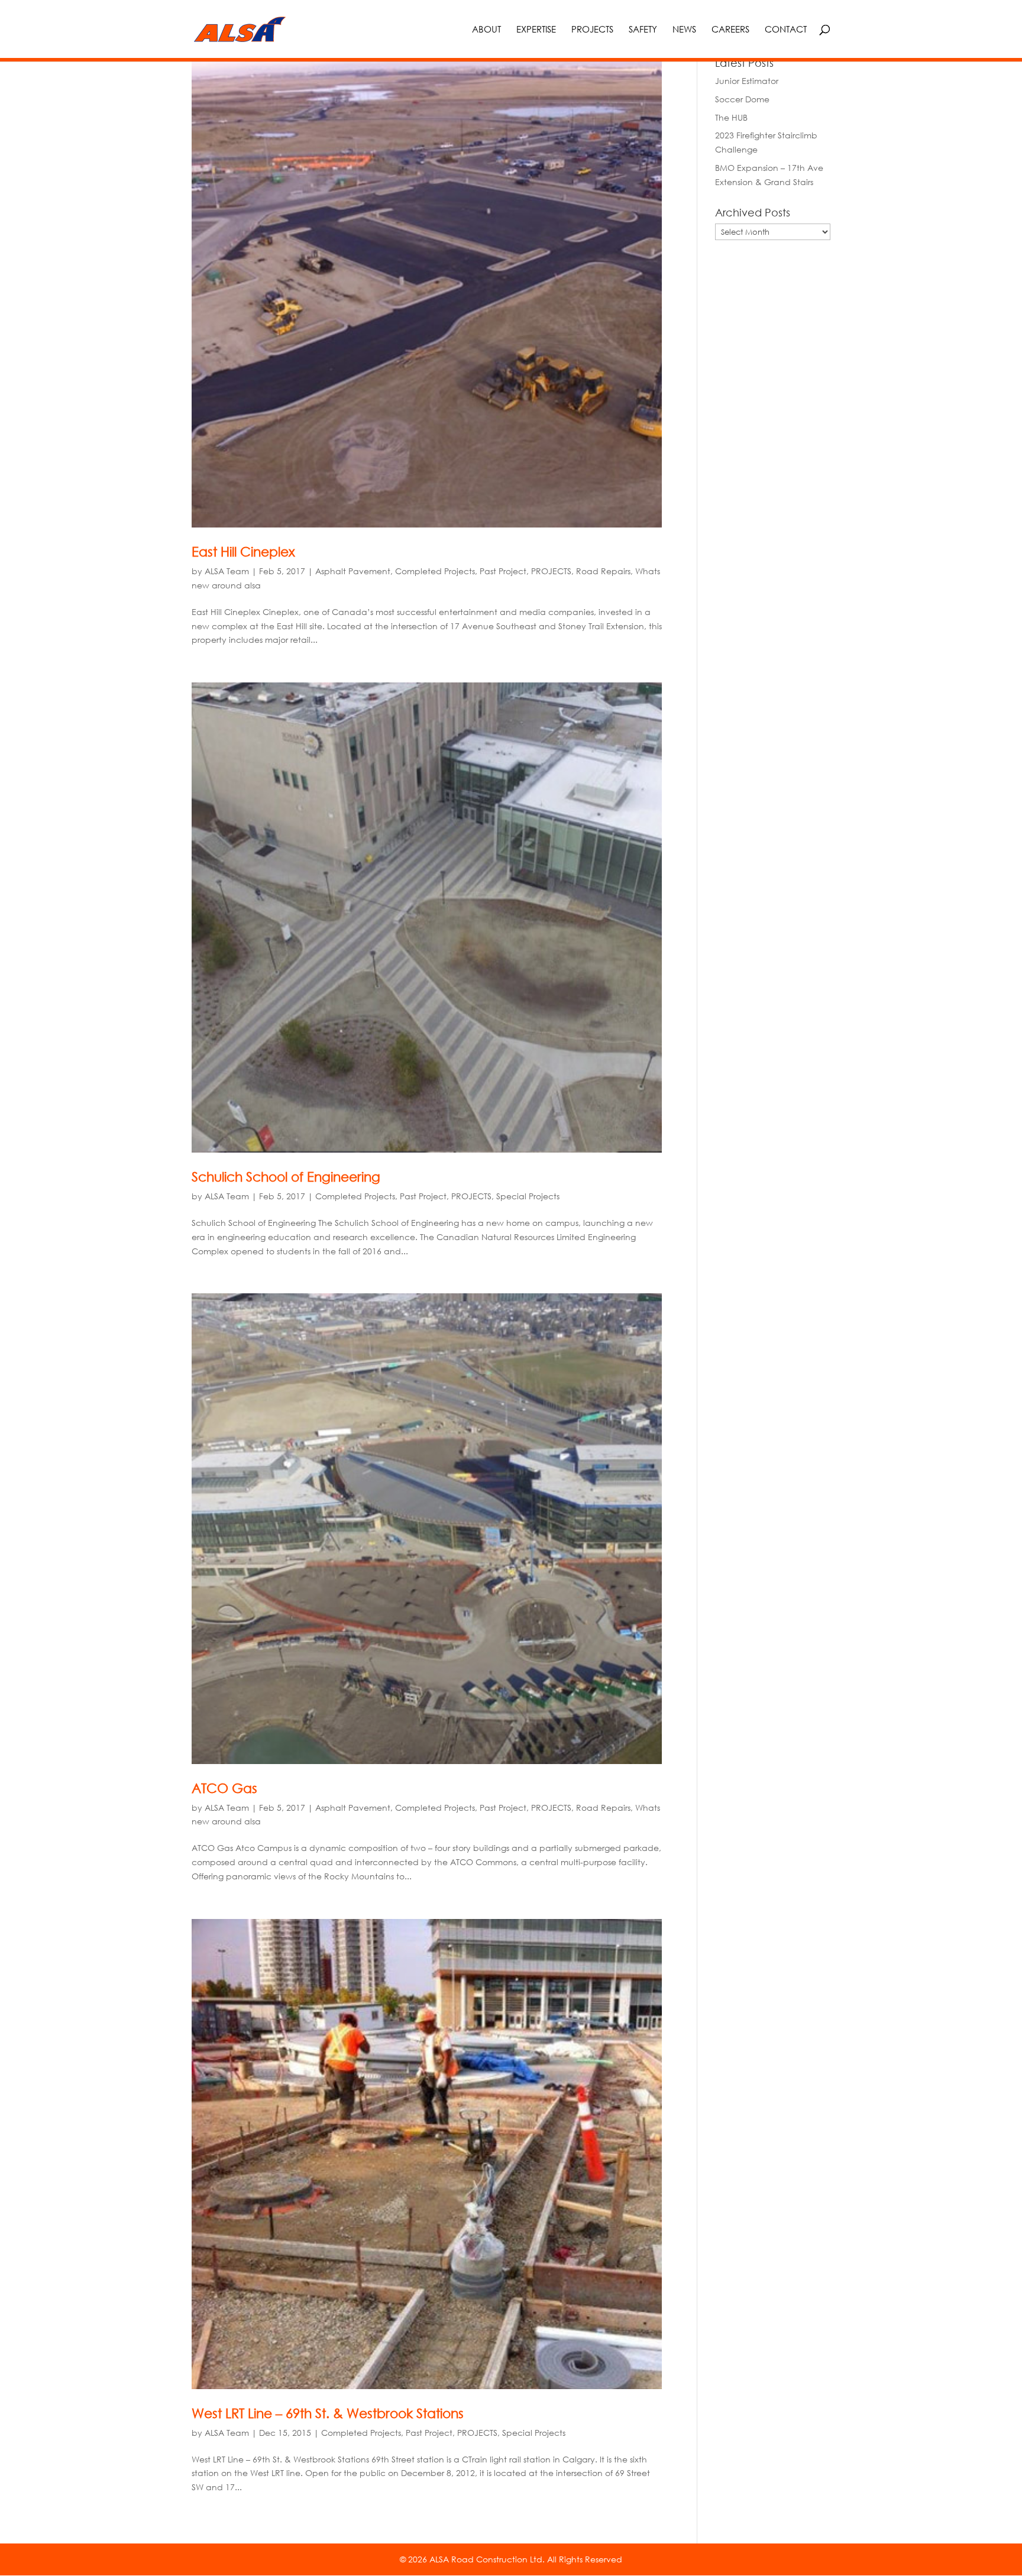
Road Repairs (603, 571)
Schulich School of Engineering (286, 1177)
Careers (730, 30)
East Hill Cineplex (243, 551)
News (684, 30)
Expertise (536, 30)
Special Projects (528, 1196)
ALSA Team (227, 571)
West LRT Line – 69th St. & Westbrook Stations (328, 2413)
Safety (643, 30)
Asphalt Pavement (353, 571)
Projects (592, 30)
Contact (786, 30)
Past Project (503, 571)
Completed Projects (435, 571)
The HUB (731, 117)
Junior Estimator (747, 81)
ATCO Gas (224, 1788)
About (486, 30)
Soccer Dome (742, 99)
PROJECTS (551, 571)
